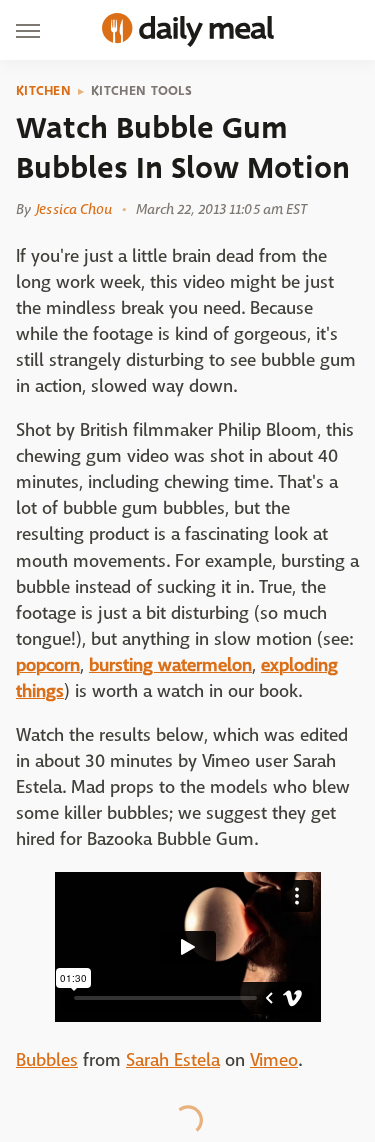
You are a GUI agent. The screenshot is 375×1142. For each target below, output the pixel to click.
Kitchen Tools (141, 91)
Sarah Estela (173, 1060)
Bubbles (47, 1060)
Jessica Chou (74, 209)
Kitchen (43, 91)
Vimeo (274, 1060)
